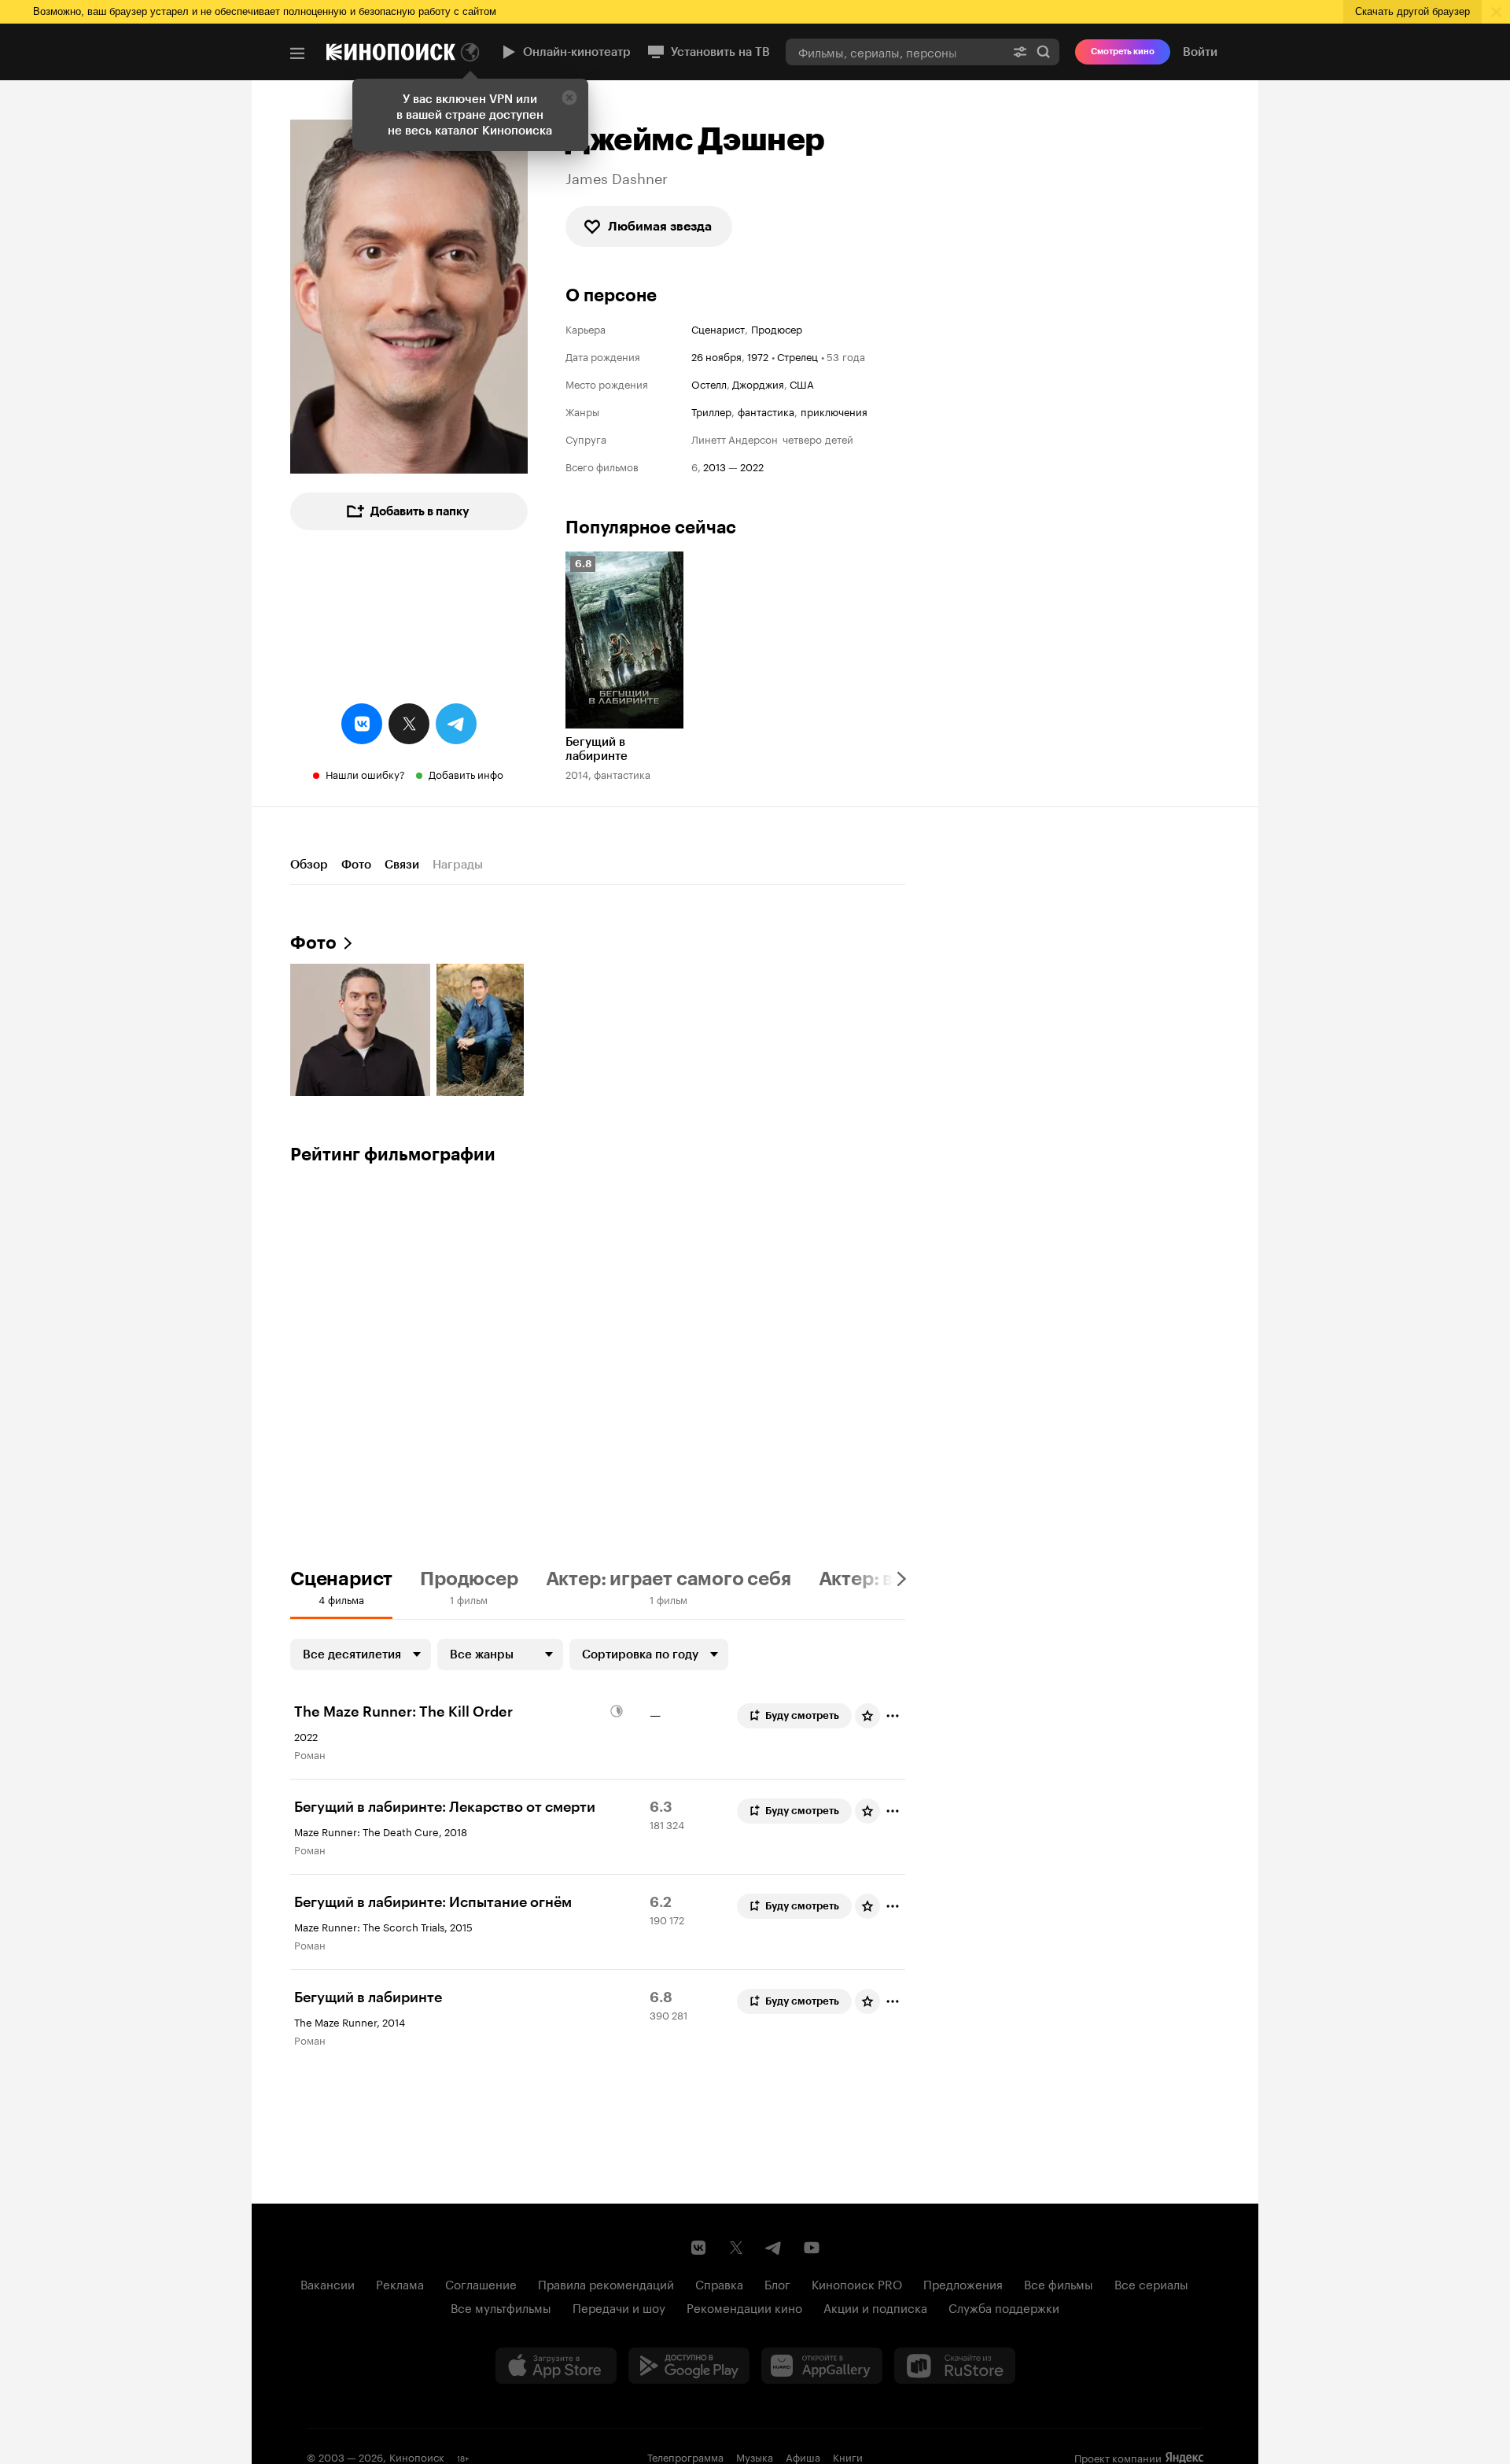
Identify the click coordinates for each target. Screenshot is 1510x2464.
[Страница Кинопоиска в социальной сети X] (736, 2248)
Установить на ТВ (720, 52)
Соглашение (481, 2283)
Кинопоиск (417, 2456)
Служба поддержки (1004, 2307)
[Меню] (297, 53)
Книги (848, 2456)
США (802, 383)
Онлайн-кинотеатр (577, 52)
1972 (758, 356)
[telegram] (456, 724)
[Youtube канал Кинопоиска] (812, 2248)
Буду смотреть (802, 1715)
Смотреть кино (1123, 52)
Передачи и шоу (619, 2307)
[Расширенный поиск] (1020, 52)
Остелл (709, 383)
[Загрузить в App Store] (556, 2366)
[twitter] (409, 724)
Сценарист (718, 328)
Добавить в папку (420, 511)
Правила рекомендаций (606, 2283)
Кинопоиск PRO (857, 2283)
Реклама (400, 2283)
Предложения (963, 2283)
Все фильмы (1059, 2283)
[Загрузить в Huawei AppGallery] (822, 2366)
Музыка (755, 2456)
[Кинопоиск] (391, 52)
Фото (356, 865)
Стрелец (797, 356)
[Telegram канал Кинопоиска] (774, 2248)
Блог (777, 2283)
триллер (711, 411)
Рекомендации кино (744, 2307)
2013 (714, 466)
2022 (752, 466)
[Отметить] (893, 1716)
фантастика (766, 411)
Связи (402, 865)
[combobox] (895, 52)
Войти (1200, 52)
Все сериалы (1151, 2283)
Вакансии (328, 2283)
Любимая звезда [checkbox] (660, 226)
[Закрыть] (569, 98)
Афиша (803, 2456)
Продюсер (777, 328)
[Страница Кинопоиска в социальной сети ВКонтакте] (698, 2248)
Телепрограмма (685, 2456)
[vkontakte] (362, 724)
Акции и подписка (875, 2307)
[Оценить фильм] (867, 1716)
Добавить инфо (466, 773)
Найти (1044, 52)
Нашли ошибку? (365, 773)
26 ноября (716, 356)
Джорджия (758, 383)
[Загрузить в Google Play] (689, 2366)
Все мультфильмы (501, 2307)
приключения (834, 411)
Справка (719, 2283)
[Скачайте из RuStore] (955, 2366)
